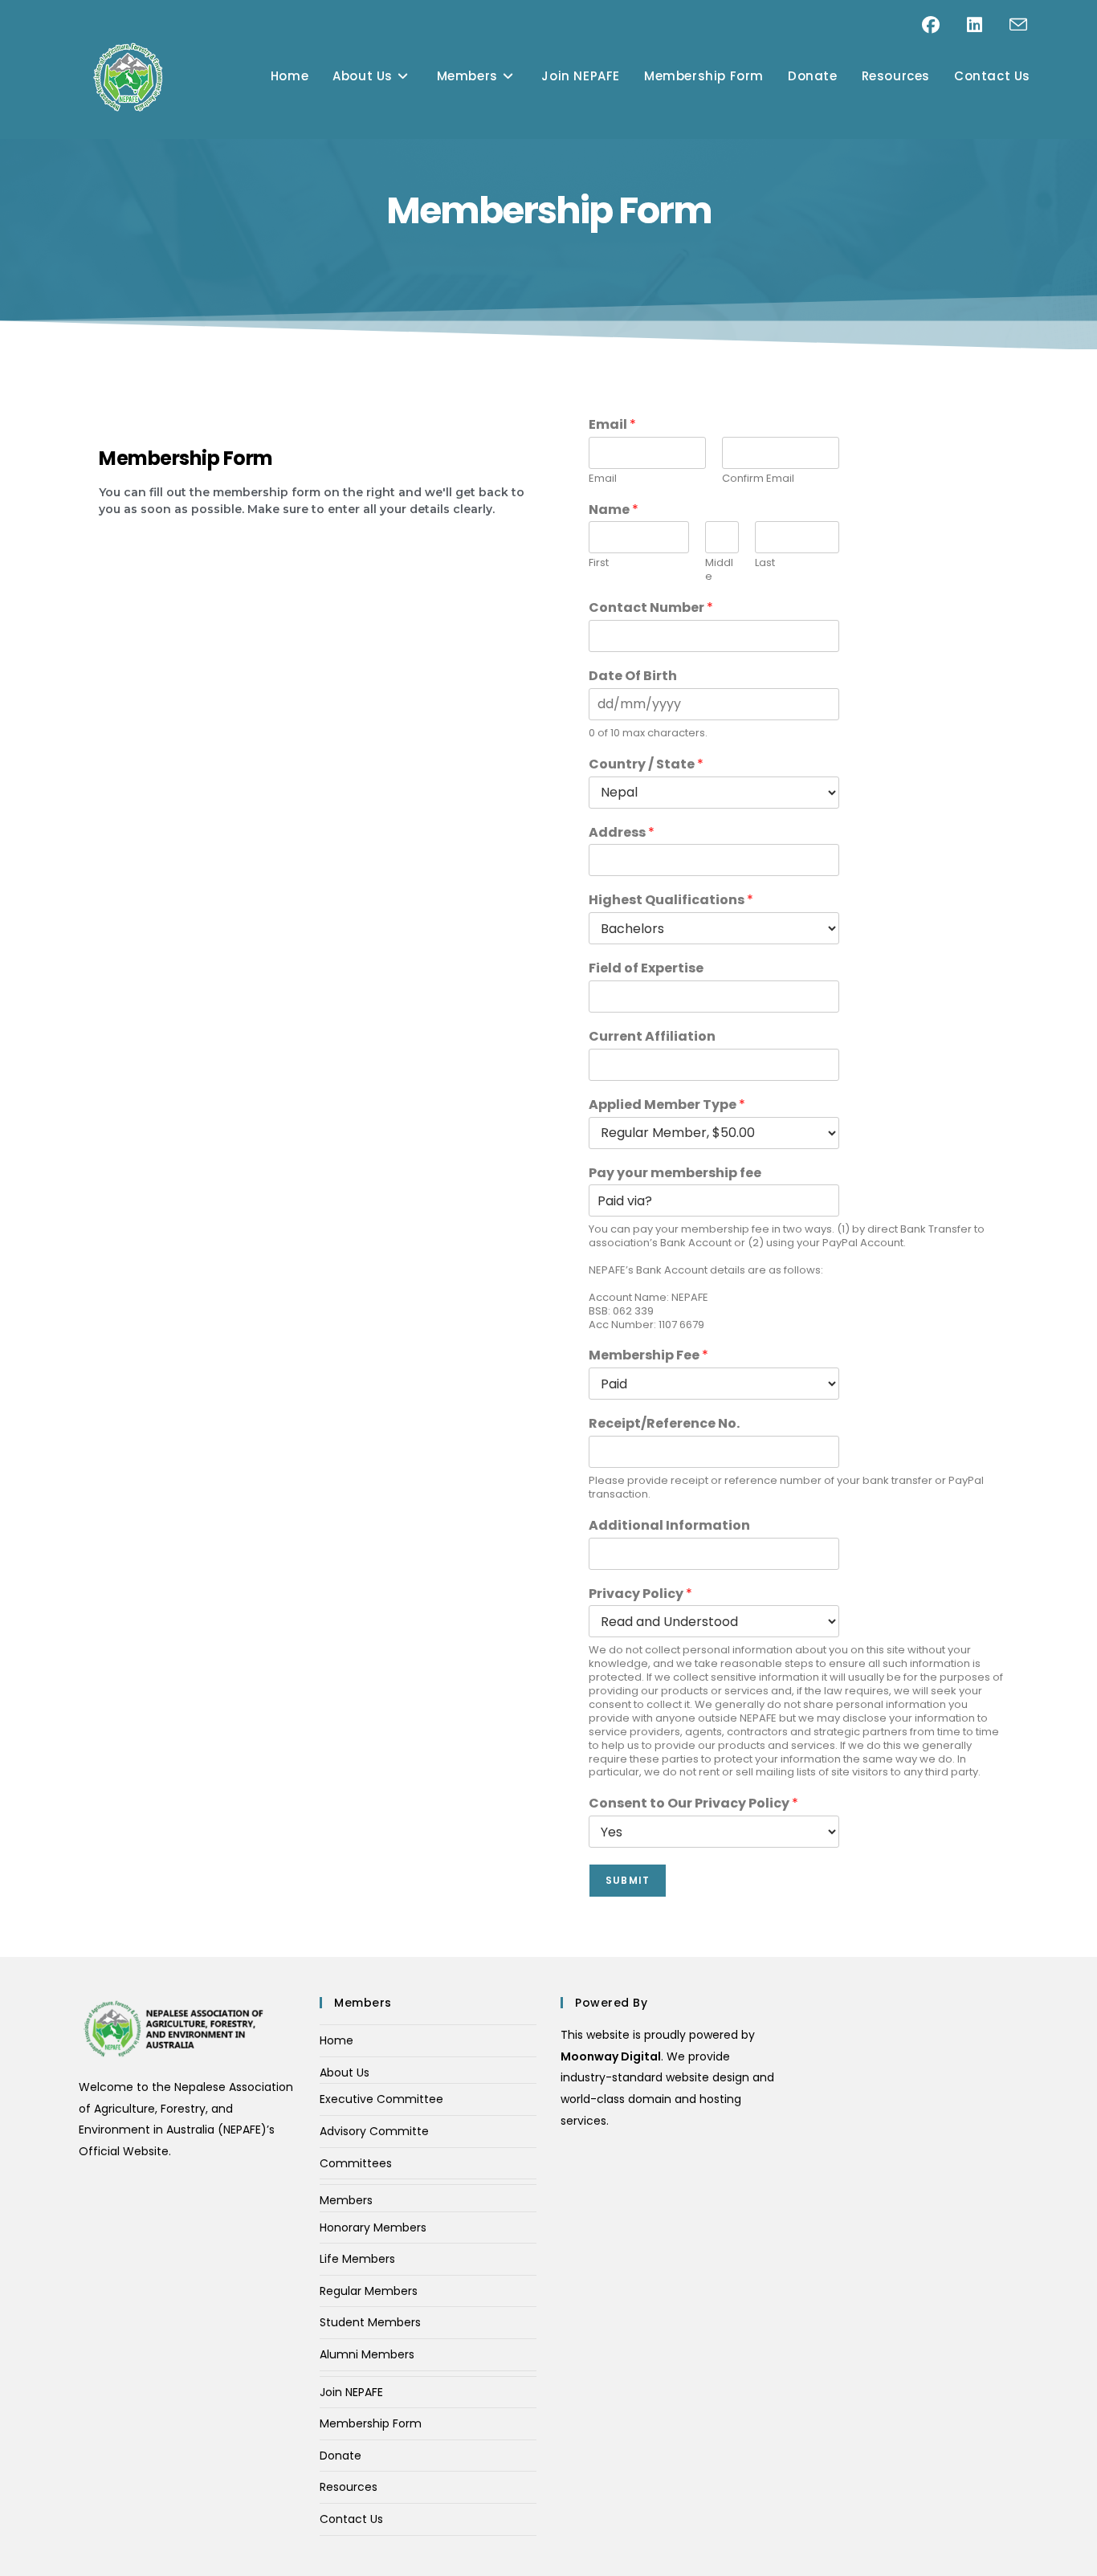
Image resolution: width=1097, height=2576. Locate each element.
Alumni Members (367, 2354)
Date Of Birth (633, 677)
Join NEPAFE (351, 2392)
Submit (628, 1880)
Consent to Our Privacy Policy (693, 1804)
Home (336, 2040)
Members (346, 2200)
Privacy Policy (640, 1594)
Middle (719, 570)
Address (622, 833)
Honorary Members (373, 2228)
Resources (349, 2487)
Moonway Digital (611, 2056)
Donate (341, 2456)
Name (614, 510)
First (599, 563)
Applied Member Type (667, 1105)
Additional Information (669, 1526)
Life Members (357, 2259)
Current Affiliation (652, 1037)
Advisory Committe (374, 2131)
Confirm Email (758, 479)
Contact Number (651, 608)
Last (765, 563)
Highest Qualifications (671, 901)
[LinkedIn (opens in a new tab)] (988, 25)
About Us (345, 2073)
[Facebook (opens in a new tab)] (944, 25)
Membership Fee (648, 1356)
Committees (356, 2163)
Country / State (646, 765)
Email (612, 425)
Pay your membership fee (675, 1174)
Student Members (370, 2322)
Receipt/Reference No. (664, 1424)
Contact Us (351, 2519)
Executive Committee (381, 2099)
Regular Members (369, 2291)
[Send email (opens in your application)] (1018, 25)
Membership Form (371, 2423)
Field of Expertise (646, 969)
